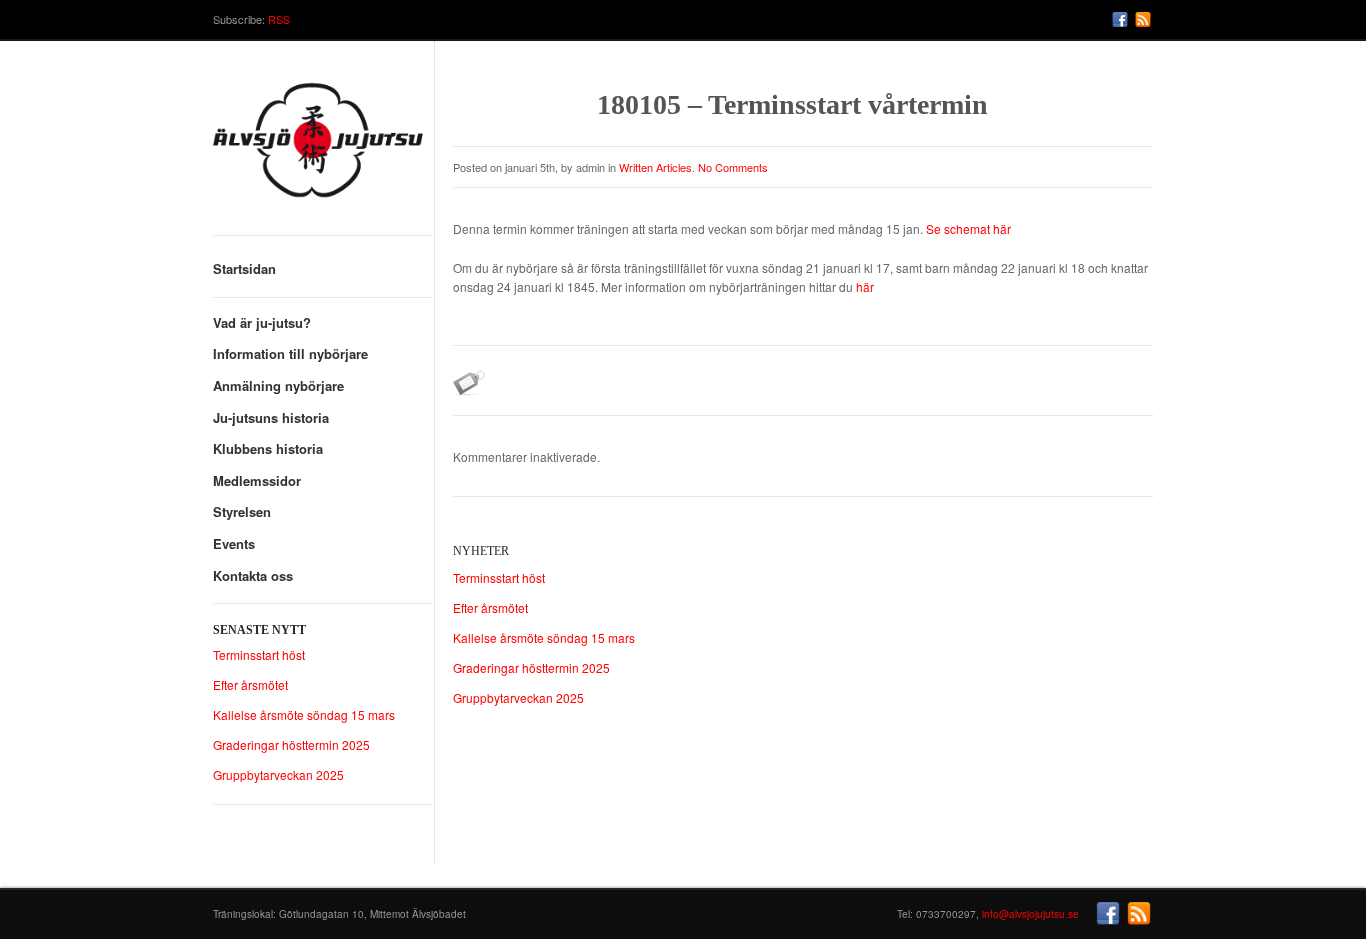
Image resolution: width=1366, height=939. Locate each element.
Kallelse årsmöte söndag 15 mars (304, 714)
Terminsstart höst (259, 654)
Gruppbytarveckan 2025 (278, 774)
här (865, 286)
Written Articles (655, 167)
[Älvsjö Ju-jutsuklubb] (323, 147)
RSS (279, 19)
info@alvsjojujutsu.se (1030, 914)
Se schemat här (968, 228)
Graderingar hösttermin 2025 (291, 744)
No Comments (733, 167)
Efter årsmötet (250, 684)
